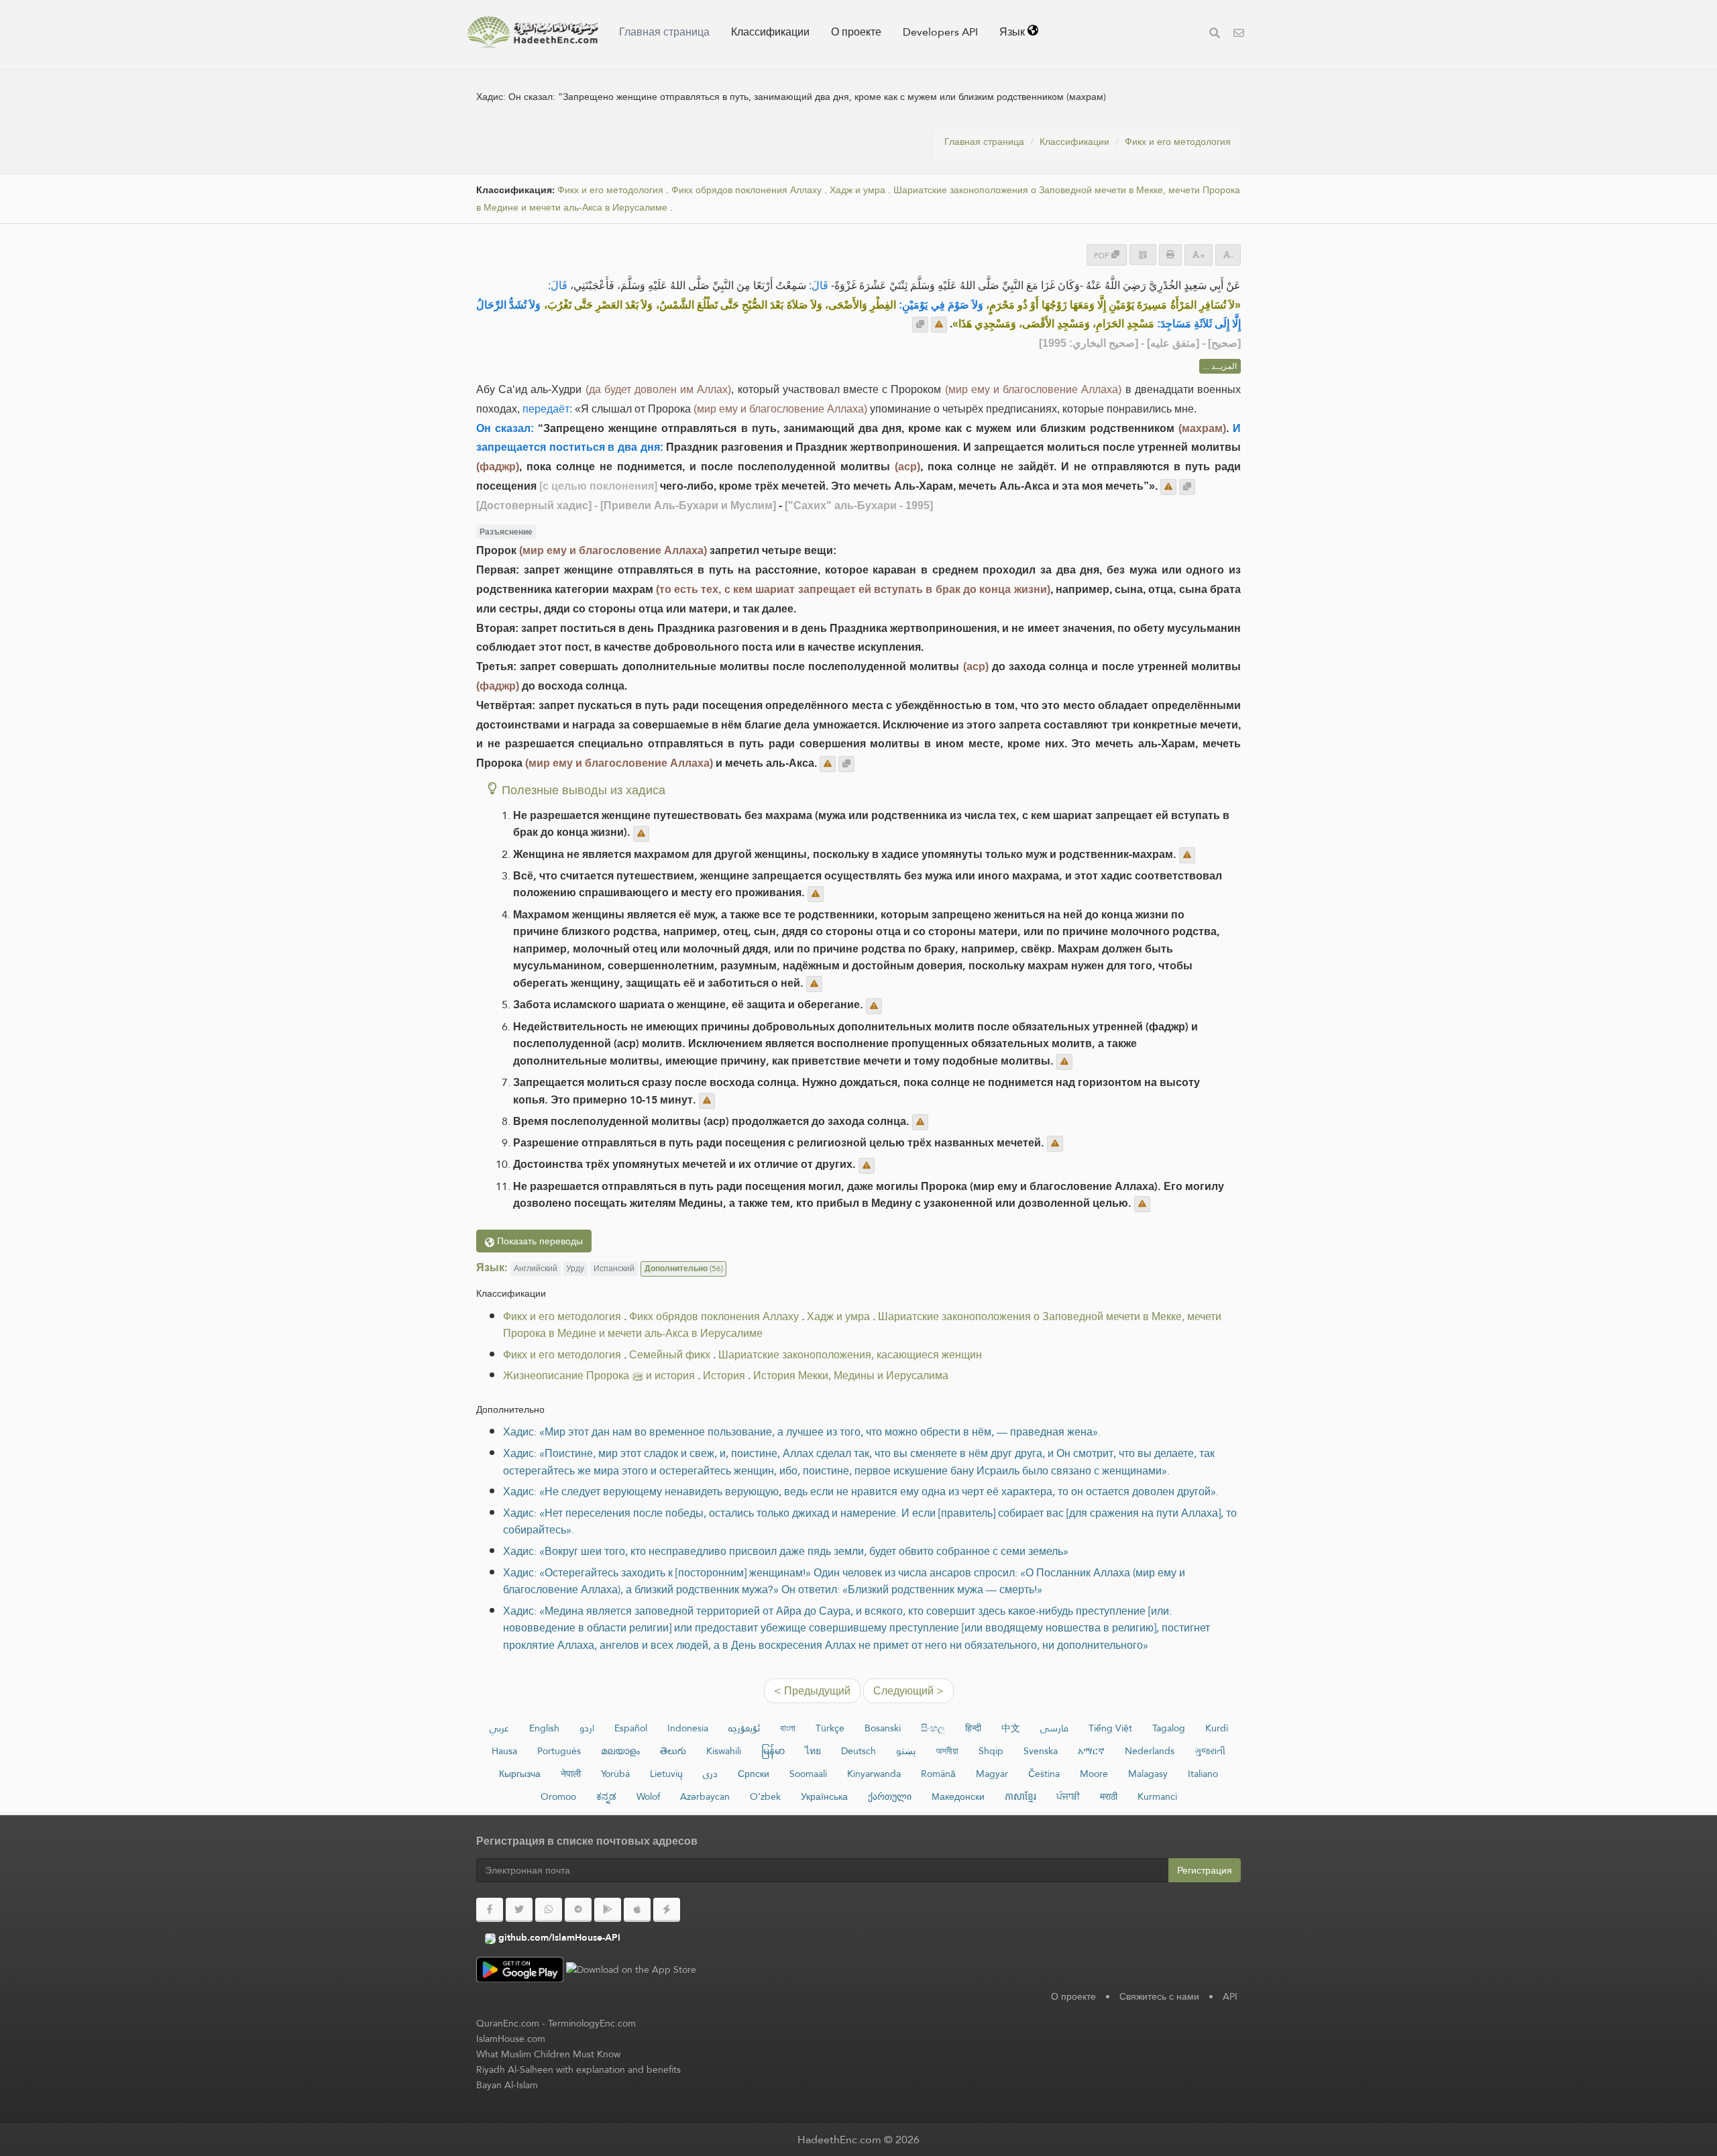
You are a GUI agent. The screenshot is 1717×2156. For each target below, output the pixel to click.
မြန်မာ (773, 1751)
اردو (587, 1728)
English (544, 1728)
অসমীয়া (947, 1751)
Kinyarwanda (874, 1774)
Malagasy (1148, 1774)
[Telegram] (578, 1910)
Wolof (648, 1796)
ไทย (813, 1751)
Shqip (991, 1751)
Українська (824, 1796)
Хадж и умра (857, 190)
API (1230, 1996)
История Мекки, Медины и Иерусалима (851, 1376)
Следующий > (908, 1691)
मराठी (1109, 1796)
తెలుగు (673, 1751)
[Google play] (608, 1910)
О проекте (856, 32)
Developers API (940, 32)
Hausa (504, 1751)
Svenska (1041, 1751)
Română (938, 1774)
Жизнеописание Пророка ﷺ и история (599, 1376)
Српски (754, 1774)
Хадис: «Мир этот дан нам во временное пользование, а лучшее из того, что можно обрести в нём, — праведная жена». (802, 1432)
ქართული (890, 1796)
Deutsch (858, 1751)
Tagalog (1169, 1728)
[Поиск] (1215, 35)
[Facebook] (490, 1910)
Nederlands (1150, 1751)
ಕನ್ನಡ (606, 1796)
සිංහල (933, 1728)
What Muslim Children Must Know (548, 2054)
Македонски (958, 1796)
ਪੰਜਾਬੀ (1068, 1796)
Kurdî (1217, 1728)
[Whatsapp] (549, 1910)
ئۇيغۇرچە (744, 1728)
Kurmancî (1157, 1796)
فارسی (1054, 1728)
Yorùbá (615, 1774)
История (724, 1376)
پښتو (906, 1751)
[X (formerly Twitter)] (519, 1910)
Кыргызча (520, 1774)
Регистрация (1205, 1870)
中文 (1011, 1728)
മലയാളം (620, 1751)
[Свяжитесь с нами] (1239, 35)
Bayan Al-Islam (507, 2085)
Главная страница (664, 32)
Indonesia (688, 1728)
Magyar (992, 1774)
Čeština (1044, 1774)
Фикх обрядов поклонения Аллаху (746, 190)
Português (559, 1751)
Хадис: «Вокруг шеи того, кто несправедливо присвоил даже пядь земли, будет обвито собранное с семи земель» (786, 1551)
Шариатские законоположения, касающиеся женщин (850, 1355)
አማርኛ (1091, 1751)
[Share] (1143, 255)
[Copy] (920, 325)
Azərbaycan (705, 1796)
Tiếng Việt (1110, 1728)
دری (710, 1774)
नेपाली (571, 1774)
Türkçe (830, 1728)
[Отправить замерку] (939, 325)
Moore (1094, 1774)
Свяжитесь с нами (1159, 1996)
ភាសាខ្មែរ (1020, 1796)
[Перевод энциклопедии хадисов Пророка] (533, 32)
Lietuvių (666, 1774)
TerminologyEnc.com (592, 2023)
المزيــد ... (1220, 366)
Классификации (770, 32)
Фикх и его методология (1178, 142)
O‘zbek (765, 1796)
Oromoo (558, 1796)
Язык (1013, 32)
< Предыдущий (812, 1691)
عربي (499, 1728)
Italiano (1203, 1774)
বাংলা (788, 1728)
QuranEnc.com (508, 2023)
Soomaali (808, 1774)
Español (631, 1728)
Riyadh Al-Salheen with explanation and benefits (578, 2069)
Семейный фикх (670, 1355)
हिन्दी (973, 1728)
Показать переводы (539, 1241)
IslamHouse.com (511, 2039)
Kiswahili (724, 1751)
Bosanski (883, 1728)
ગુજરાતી (1210, 1751)
